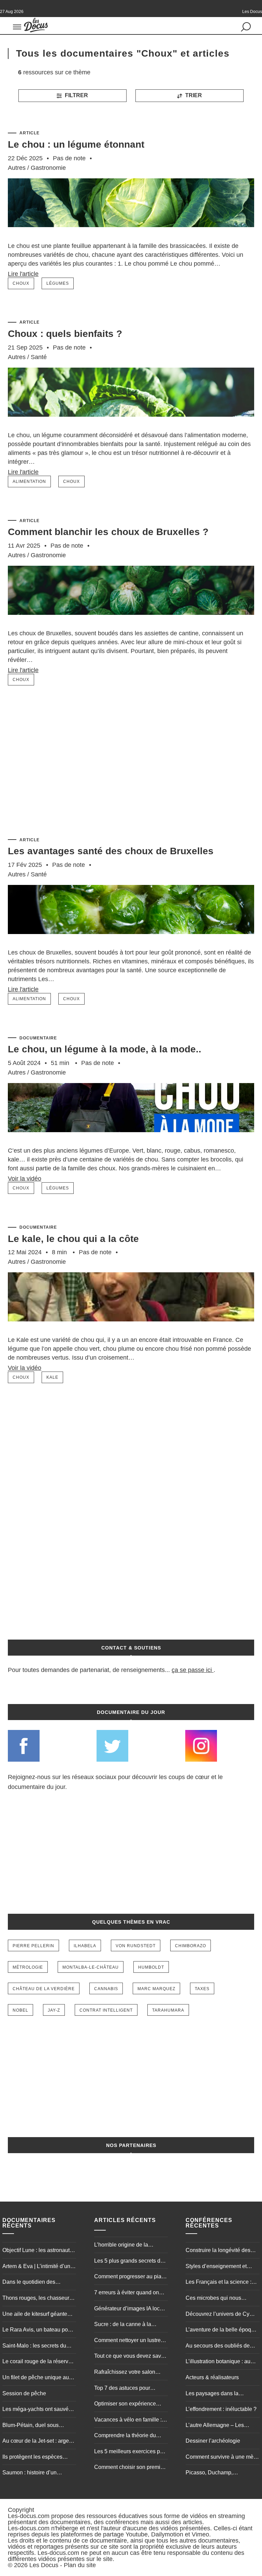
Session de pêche (24, 2393)
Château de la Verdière (44, 1989)
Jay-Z (54, 2010)
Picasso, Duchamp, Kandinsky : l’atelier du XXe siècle (219, 2473)
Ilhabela (85, 1946)
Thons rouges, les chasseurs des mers (37, 2299)
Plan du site (80, 2565)
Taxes (202, 1989)
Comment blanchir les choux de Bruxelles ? (108, 532)
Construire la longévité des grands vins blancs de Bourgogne (218, 2251)
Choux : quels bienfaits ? (65, 334)
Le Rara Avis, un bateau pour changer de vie (38, 2330)
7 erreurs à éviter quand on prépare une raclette (127, 2293)
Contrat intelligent (106, 2010)
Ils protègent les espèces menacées (32, 2458)
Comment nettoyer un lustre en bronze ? (127, 2341)
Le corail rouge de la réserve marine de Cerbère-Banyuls (37, 2362)
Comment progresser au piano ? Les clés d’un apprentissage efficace (131, 2277)
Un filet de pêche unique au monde (36, 2378)
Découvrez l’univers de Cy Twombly (217, 2315)
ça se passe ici (192, 1670)
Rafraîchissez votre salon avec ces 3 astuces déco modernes (125, 2373)
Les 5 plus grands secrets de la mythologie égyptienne (129, 2262)
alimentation (29, 482)
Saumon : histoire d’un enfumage (30, 2473)
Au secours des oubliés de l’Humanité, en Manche (218, 2346)
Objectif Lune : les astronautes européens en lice (39, 2251)
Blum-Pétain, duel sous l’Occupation (31, 2426)
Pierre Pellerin (33, 1946)
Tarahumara (168, 2010)
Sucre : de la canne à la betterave (123, 2325)
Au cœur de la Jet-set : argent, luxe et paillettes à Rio (39, 2442)
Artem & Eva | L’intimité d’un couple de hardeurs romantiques (36, 2267)
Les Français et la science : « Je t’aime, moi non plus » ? (220, 2283)
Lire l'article (23, 274)
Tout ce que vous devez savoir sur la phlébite (131, 2357)
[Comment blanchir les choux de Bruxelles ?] (131, 625)
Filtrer (76, 95)
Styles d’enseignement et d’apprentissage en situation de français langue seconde (220, 2267)
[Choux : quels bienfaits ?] (131, 427)
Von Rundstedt (136, 1946)
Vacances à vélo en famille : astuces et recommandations (129, 2420)
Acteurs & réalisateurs (212, 2377)
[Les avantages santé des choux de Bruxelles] (131, 944)
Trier (193, 95)
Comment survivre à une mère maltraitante (222, 2458)
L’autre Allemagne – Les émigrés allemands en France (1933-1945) (222, 2426)
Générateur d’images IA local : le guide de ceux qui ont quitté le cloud (130, 2309)
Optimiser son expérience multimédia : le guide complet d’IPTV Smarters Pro (129, 2404)
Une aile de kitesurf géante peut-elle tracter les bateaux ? (38, 2315)
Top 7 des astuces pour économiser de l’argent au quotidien (126, 2389)
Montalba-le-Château (91, 1967)
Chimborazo (191, 1946)
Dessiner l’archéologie (213, 2441)
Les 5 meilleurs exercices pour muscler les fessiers (131, 2452)
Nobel (20, 2010)
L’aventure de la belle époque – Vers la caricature (221, 2330)
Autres (17, 168)
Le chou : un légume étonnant (76, 144)
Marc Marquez (156, 1989)
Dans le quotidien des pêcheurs (29, 2283)
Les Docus (44, 2565)
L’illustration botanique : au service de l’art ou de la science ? (218, 2362)
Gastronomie (48, 168)
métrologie (28, 1967)
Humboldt (151, 1967)
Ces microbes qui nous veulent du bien (213, 2299)
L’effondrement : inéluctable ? (221, 2409)
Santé (39, 357)
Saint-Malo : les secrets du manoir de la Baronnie (34, 2346)
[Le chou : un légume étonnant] (131, 238)
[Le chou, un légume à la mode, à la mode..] (131, 1142)
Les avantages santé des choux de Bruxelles (111, 851)
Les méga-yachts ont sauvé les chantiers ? (35, 2410)
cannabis (106, 1989)
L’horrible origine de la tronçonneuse (121, 2246)
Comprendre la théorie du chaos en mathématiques (125, 2436)
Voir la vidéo (25, 1179)
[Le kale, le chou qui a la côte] (131, 1332)
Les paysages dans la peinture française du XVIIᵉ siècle (218, 2394)
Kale (52, 1377)
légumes (58, 283)
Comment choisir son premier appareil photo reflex (130, 2468)
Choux (21, 283)
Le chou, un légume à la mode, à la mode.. (105, 1049)
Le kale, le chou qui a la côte (73, 1239)
